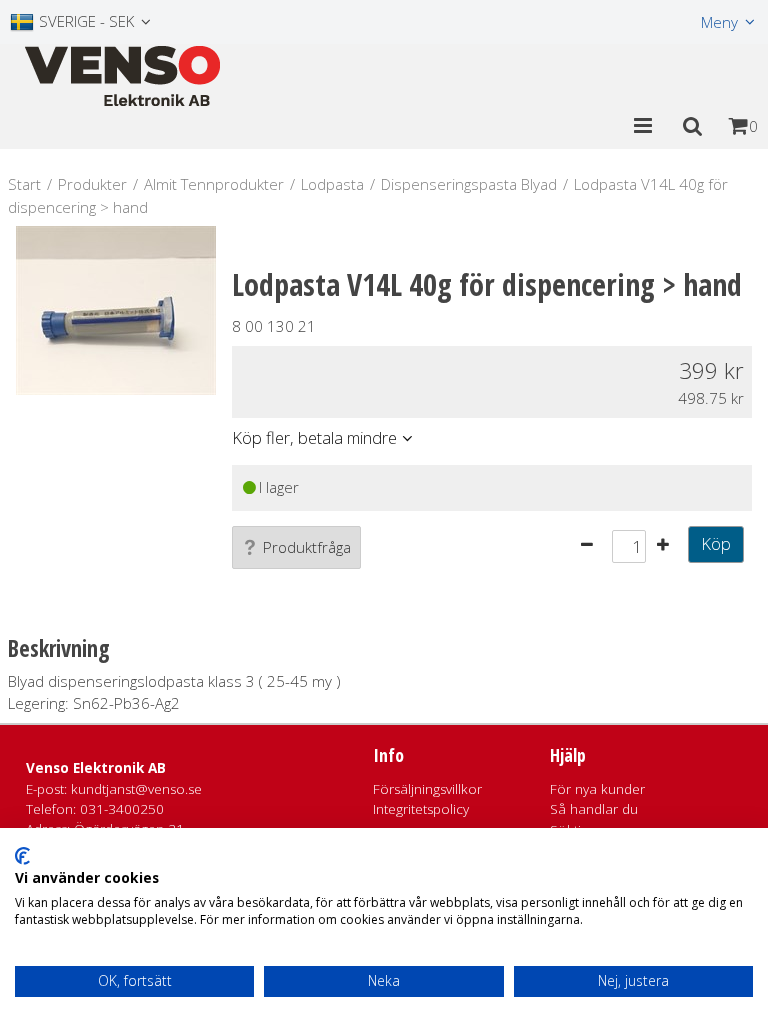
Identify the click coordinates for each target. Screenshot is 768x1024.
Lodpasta (332, 184)
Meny (719, 22)
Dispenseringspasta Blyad (469, 184)
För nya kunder (597, 789)
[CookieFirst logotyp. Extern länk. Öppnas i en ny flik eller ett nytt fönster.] (22, 856)
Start (24, 184)
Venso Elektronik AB (96, 768)
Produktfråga (307, 547)
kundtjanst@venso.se (136, 789)
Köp (716, 543)
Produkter (92, 184)
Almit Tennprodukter (214, 184)
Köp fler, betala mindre (314, 437)
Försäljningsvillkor (427, 789)
